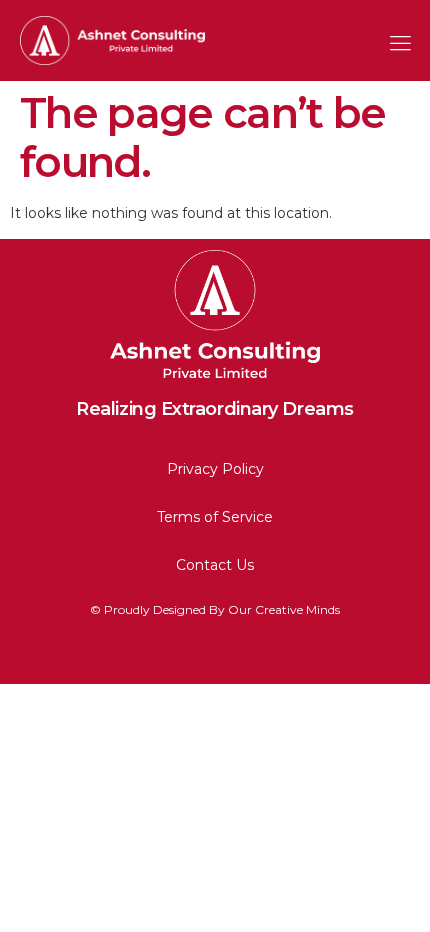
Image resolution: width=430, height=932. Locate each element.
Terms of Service (215, 517)
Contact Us (215, 565)
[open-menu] (395, 40)
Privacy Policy (215, 469)
